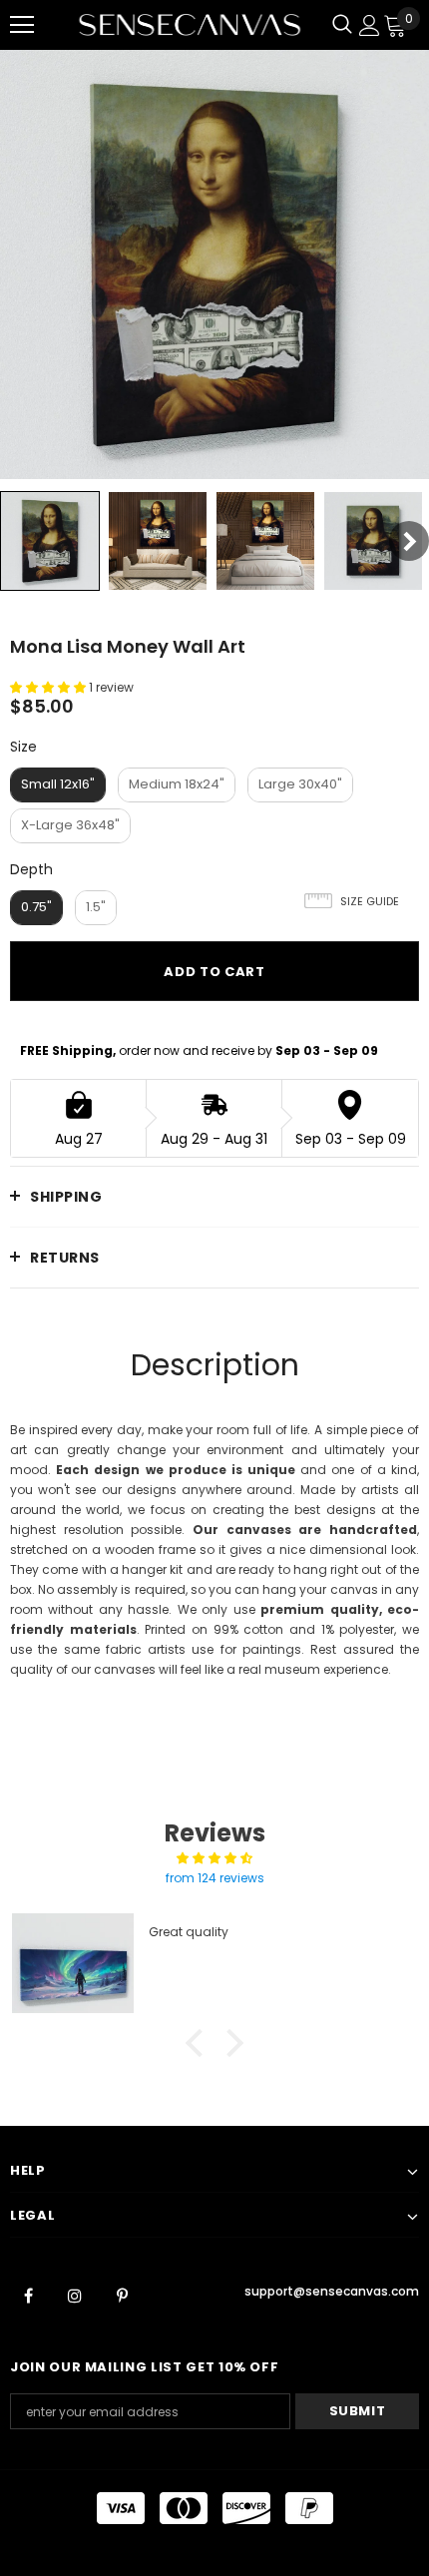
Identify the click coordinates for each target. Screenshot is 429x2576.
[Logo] (190, 24)
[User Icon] (370, 25)
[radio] (58, 785)
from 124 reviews (215, 1878)
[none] (50, 541)
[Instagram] (75, 2295)
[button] (200, 2043)
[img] (214, 1858)
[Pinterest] (122, 2295)
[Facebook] (28, 2295)
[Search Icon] (342, 25)
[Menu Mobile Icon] (22, 25)
